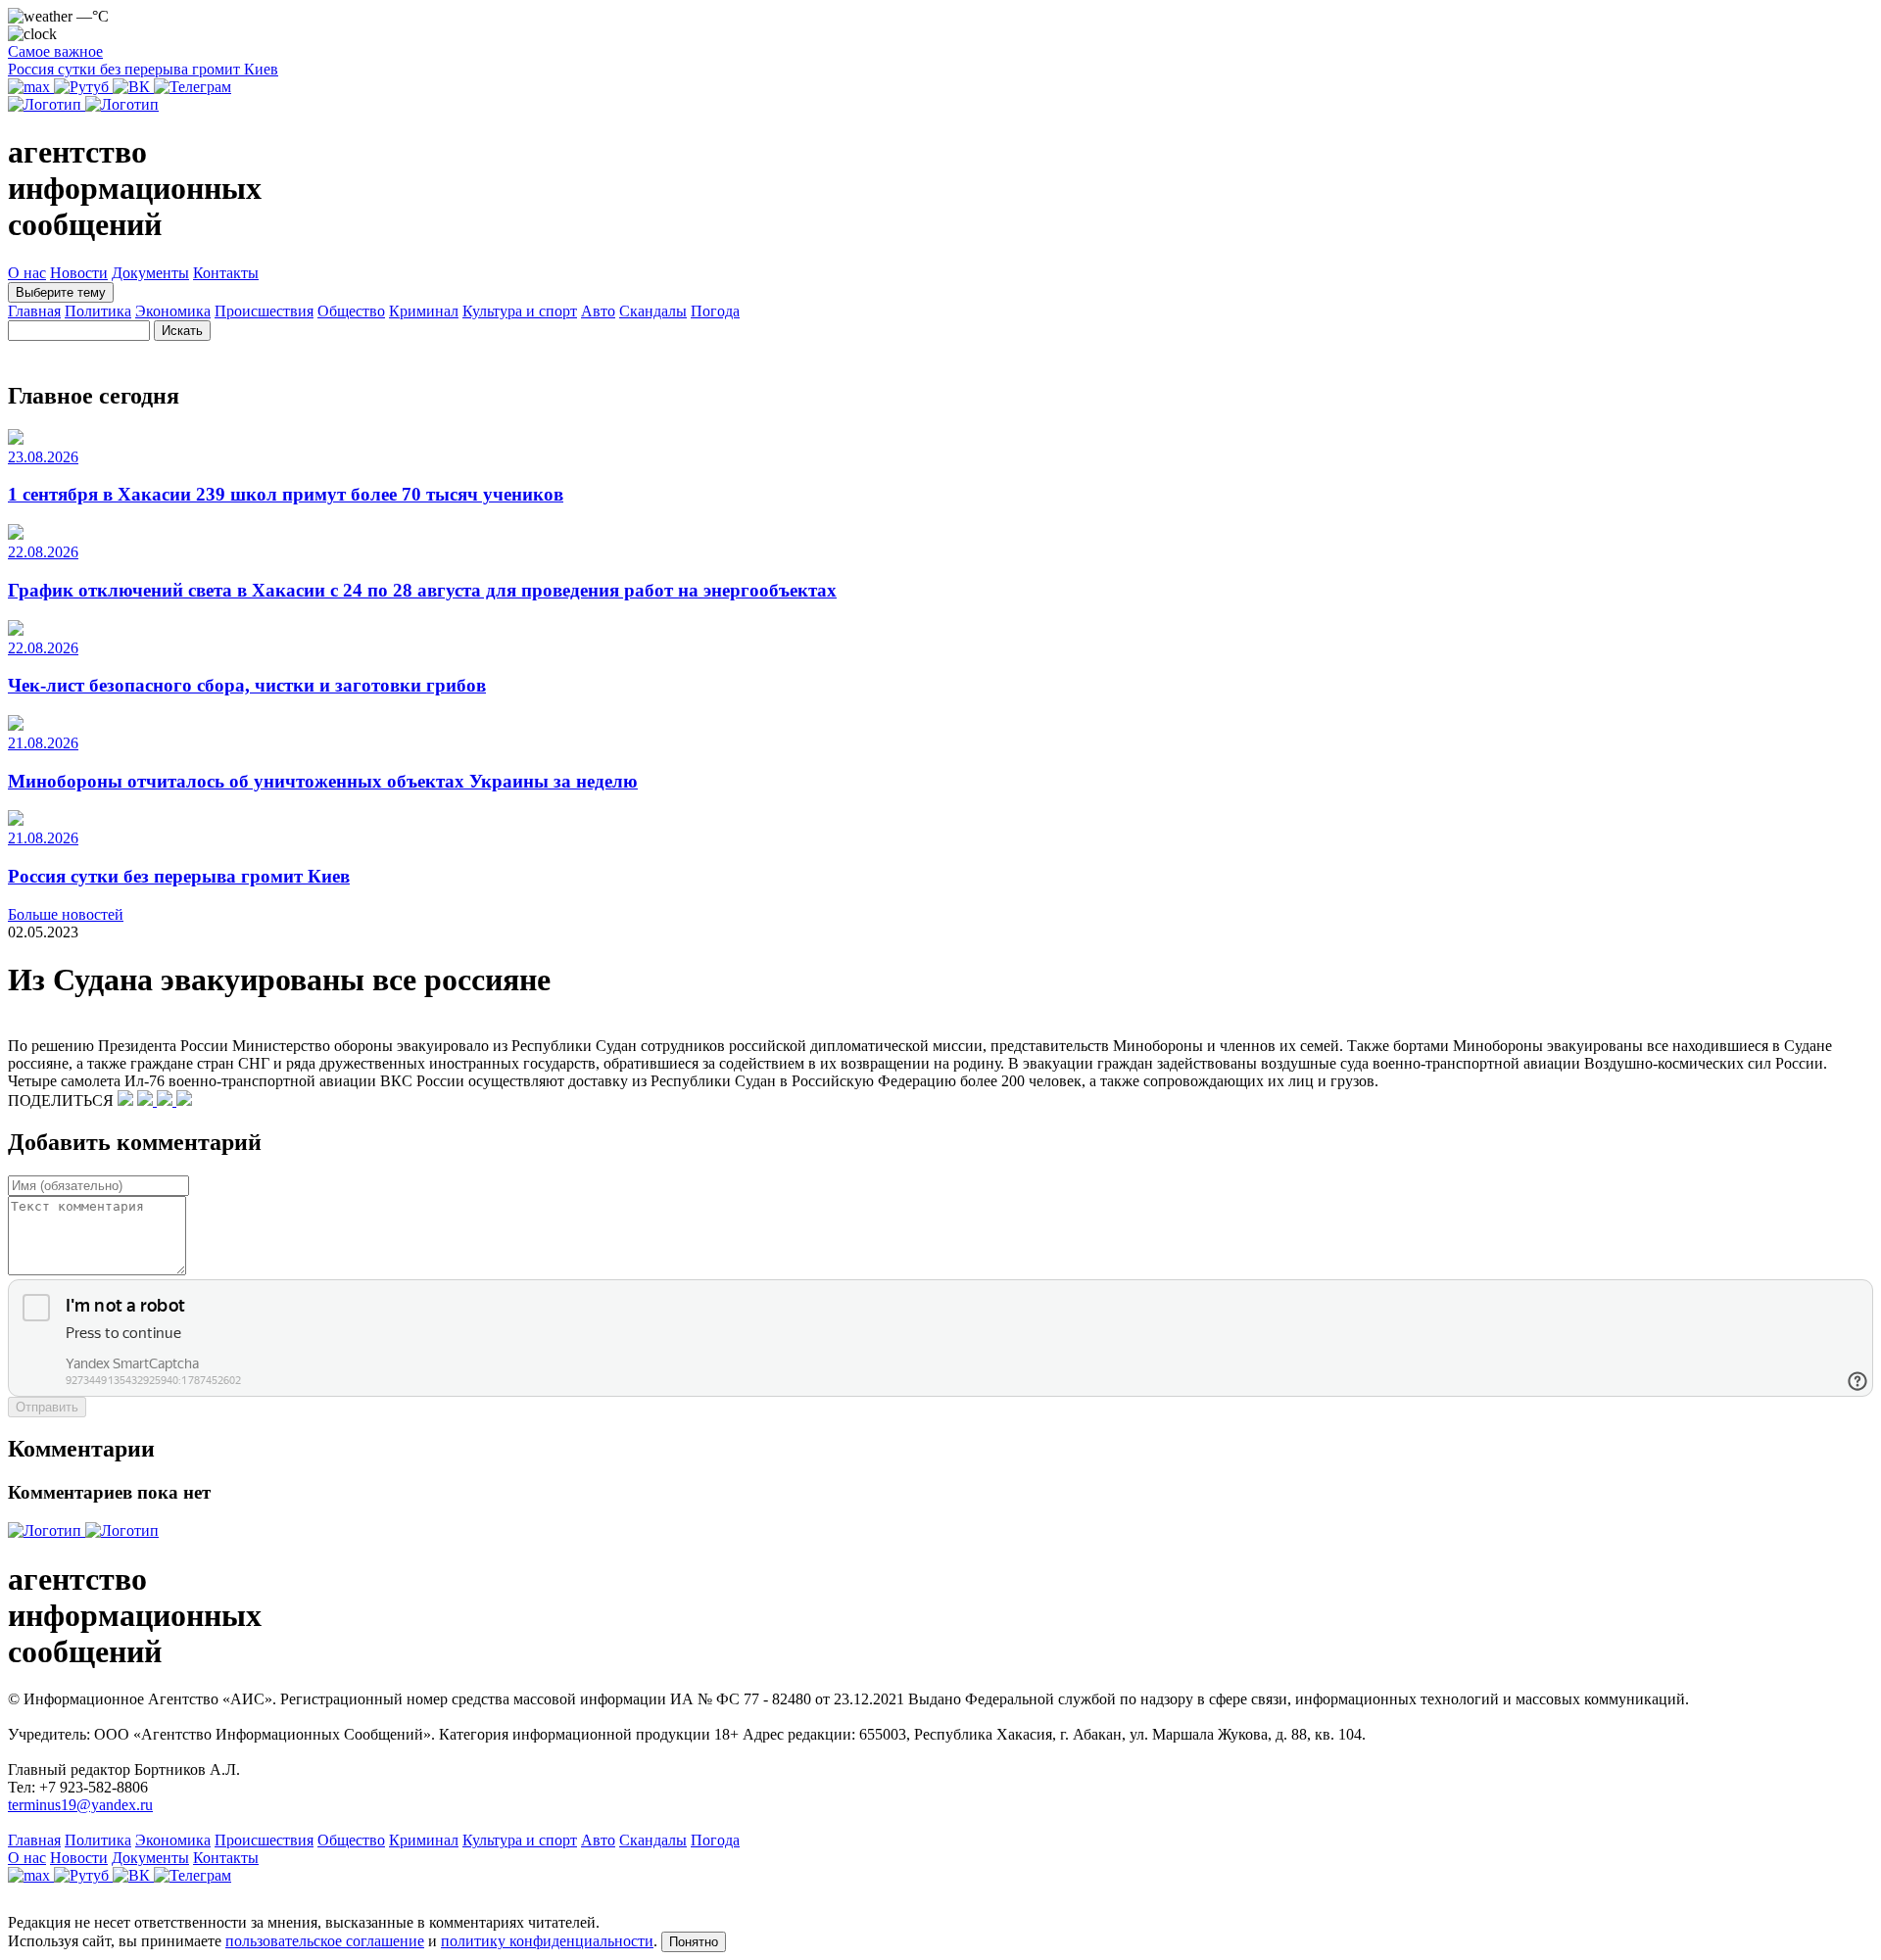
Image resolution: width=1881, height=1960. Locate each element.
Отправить (47, 1407)
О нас (27, 273)
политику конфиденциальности (547, 1941)
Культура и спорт (520, 311)
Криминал (424, 311)
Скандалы (653, 311)
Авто (598, 311)
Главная (34, 311)
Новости (79, 273)
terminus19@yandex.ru (80, 1805)
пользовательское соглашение (325, 1941)
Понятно (694, 1942)
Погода (715, 311)
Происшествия (264, 311)
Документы (150, 273)
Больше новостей (66, 914)
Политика (98, 311)
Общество (351, 311)
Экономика (173, 311)
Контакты (226, 273)
